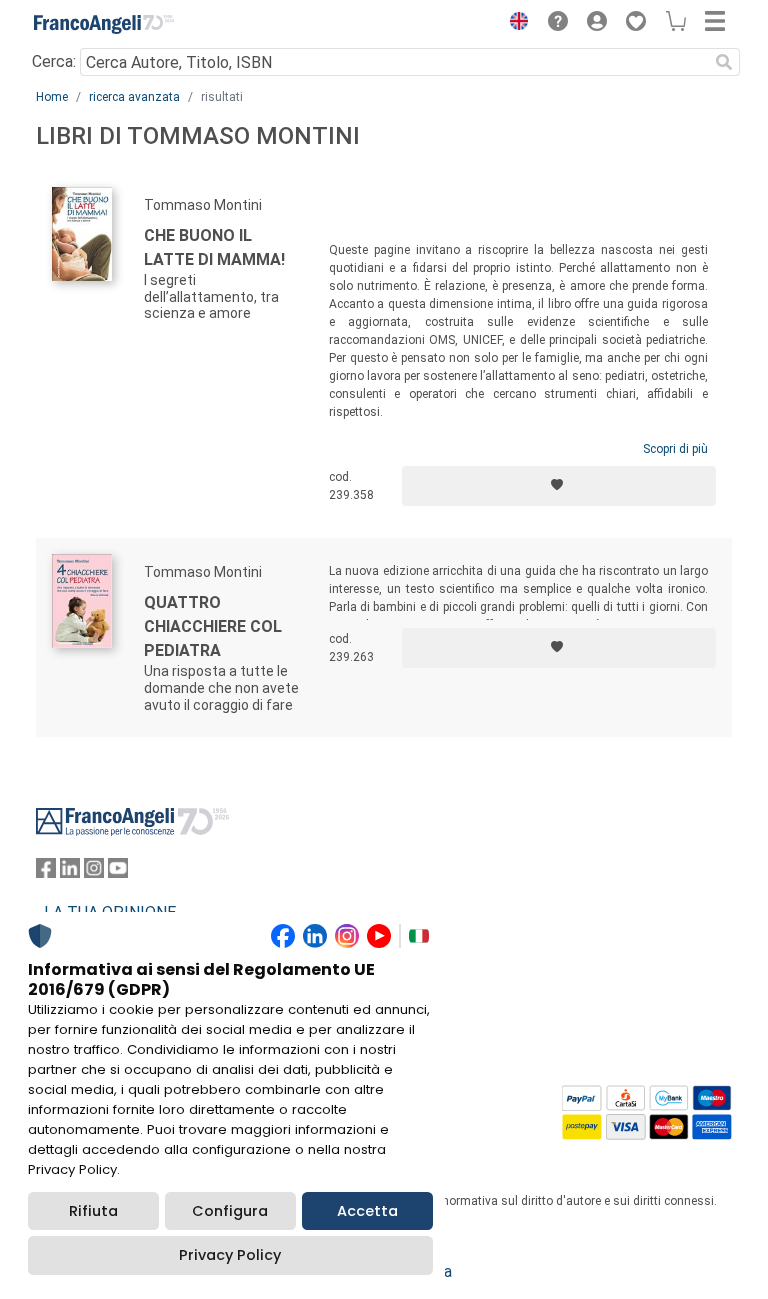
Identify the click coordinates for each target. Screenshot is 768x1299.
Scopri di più (675, 449)
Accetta (367, 1211)
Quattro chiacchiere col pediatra (213, 626)
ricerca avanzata (134, 97)
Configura (230, 1211)
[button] (514, 24)
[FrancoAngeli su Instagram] (94, 872)
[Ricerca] (724, 62)
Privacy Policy (230, 1255)
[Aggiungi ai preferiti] (559, 486)
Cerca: (54, 61)
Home (52, 97)
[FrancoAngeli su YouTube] (118, 872)
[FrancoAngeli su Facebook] (46, 872)
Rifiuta (93, 1211)
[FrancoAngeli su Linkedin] (70, 872)
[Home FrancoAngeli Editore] (104, 24)
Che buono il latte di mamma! (214, 247)
